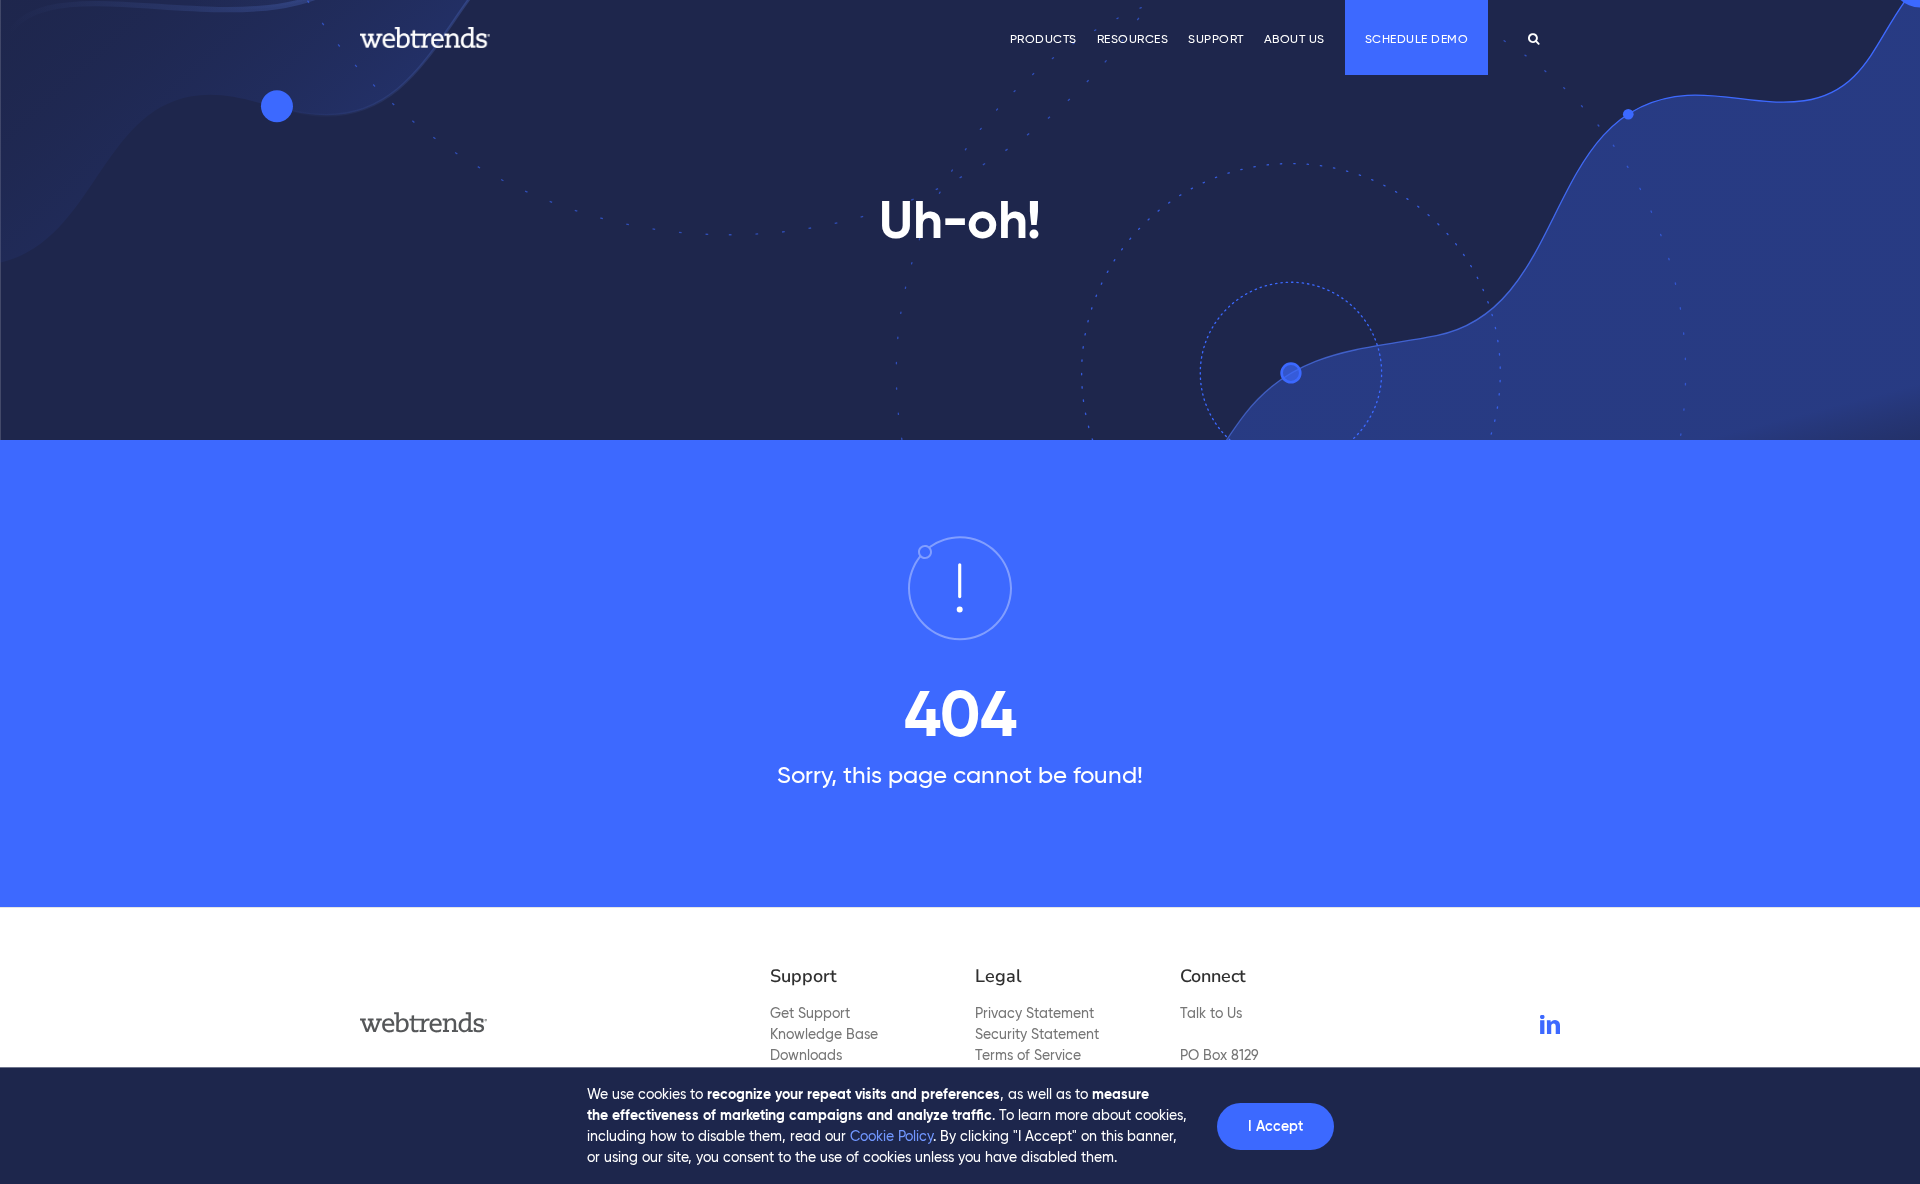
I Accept (1275, 1126)
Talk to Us (1211, 1013)
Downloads (806, 1055)
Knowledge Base (824, 1034)
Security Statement (1037, 1034)
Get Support (810, 1013)
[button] (1534, 37)
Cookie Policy (891, 1136)
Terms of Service (1028, 1055)
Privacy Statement (1034, 1013)
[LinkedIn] (1550, 1025)
